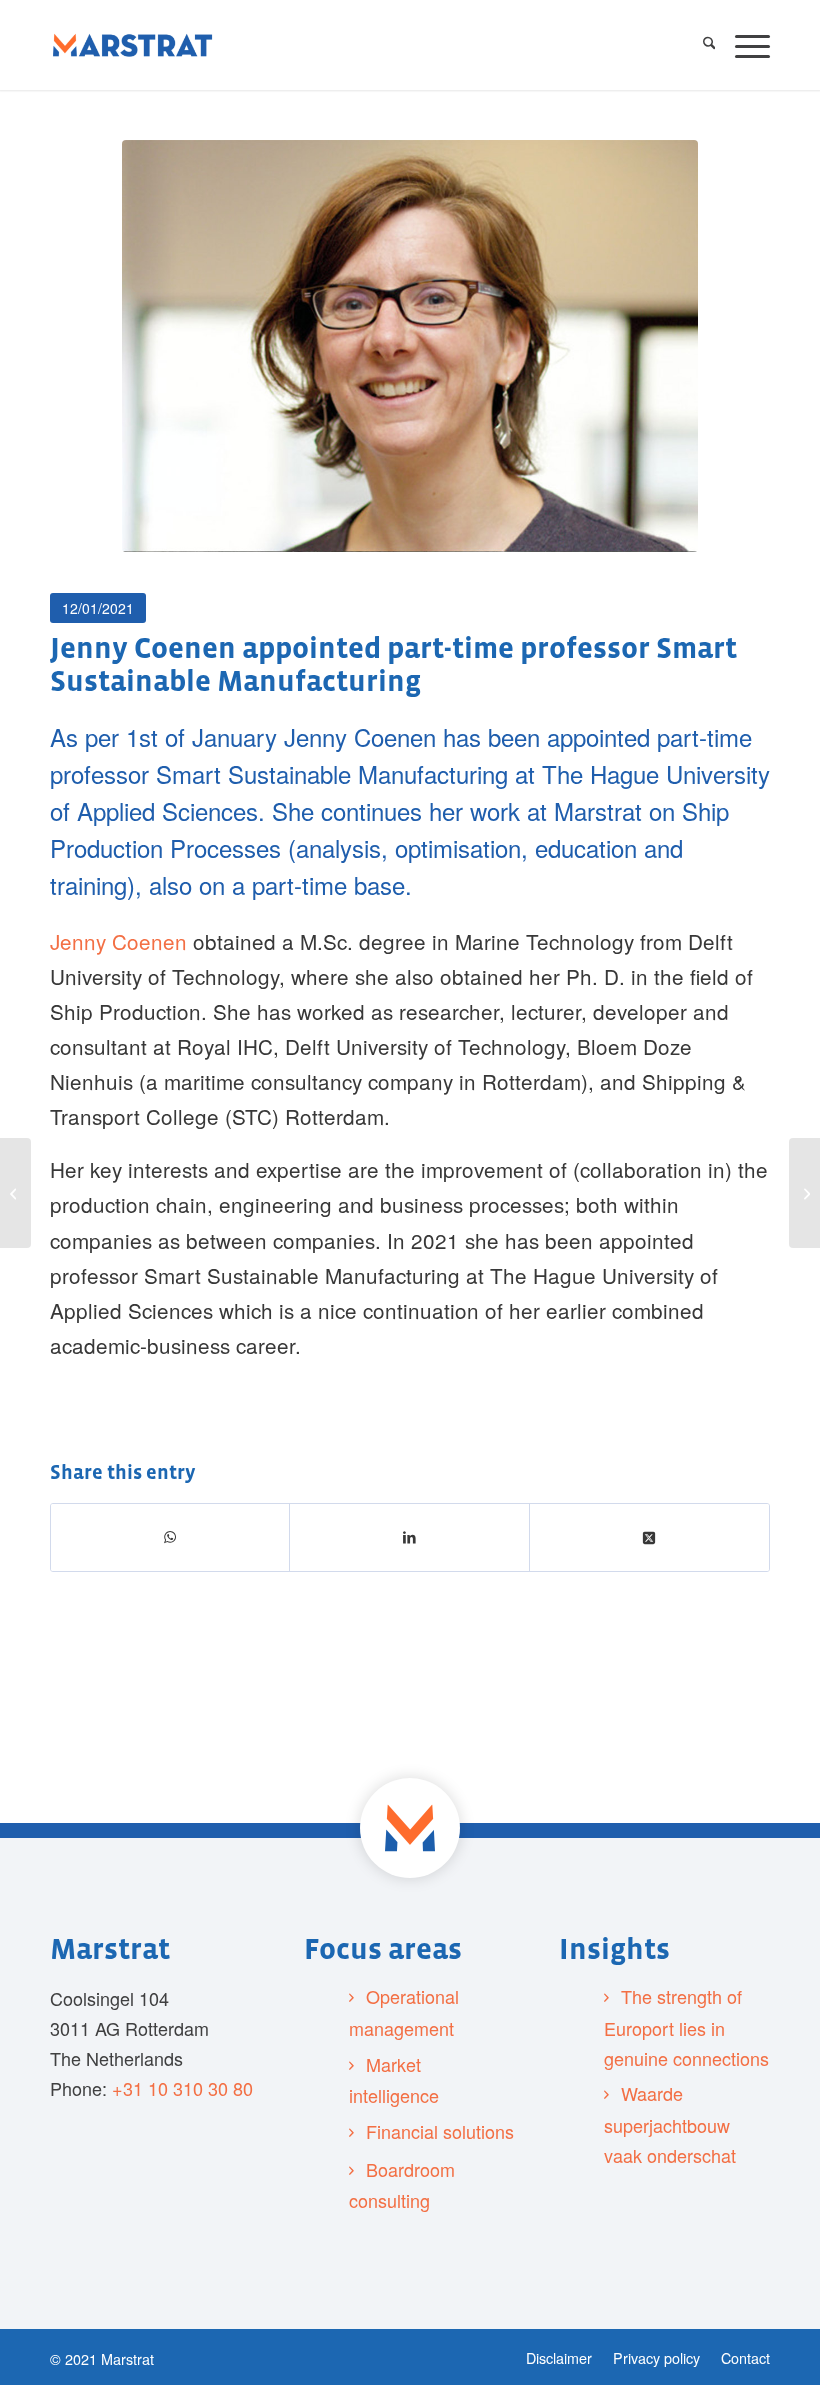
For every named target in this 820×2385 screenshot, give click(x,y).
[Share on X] (649, 1536)
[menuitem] (699, 45)
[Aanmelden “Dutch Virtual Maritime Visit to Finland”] (804, 1193)
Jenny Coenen (118, 941)
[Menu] (742, 45)
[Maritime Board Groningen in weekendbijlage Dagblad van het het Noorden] (15, 1193)
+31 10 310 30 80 (182, 2088)
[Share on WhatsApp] (170, 1537)
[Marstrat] (132, 45)
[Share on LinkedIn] (409, 1537)
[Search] (699, 45)
